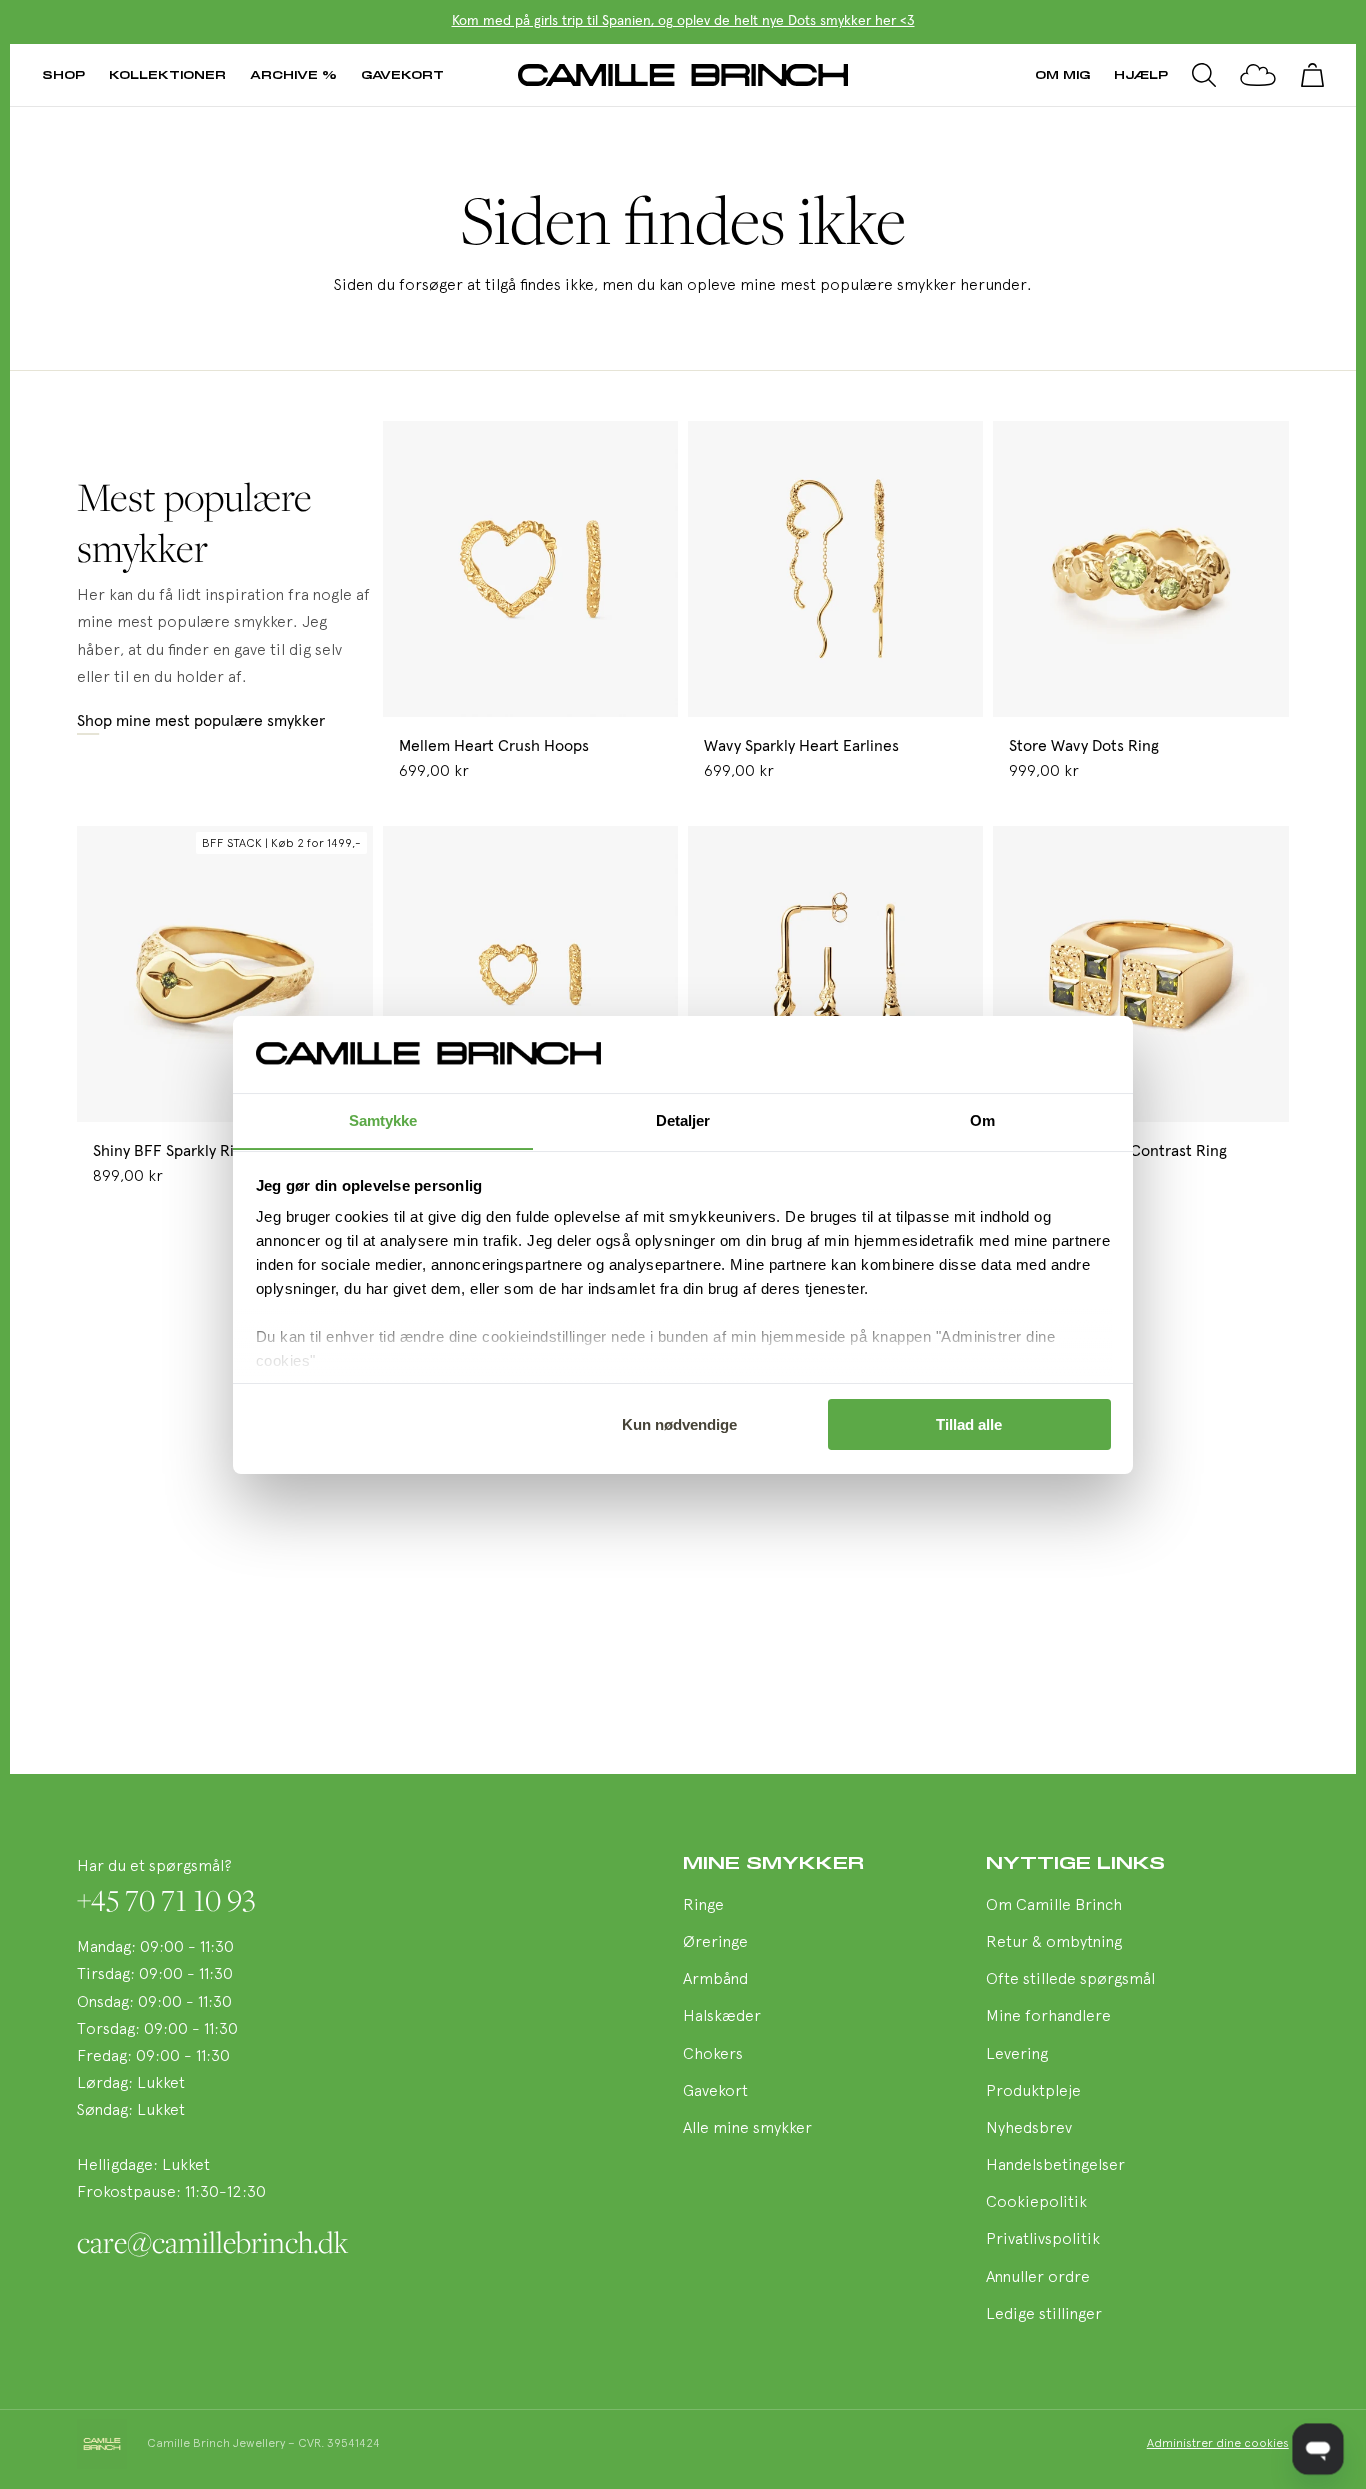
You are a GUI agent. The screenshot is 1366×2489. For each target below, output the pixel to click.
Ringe (703, 1906)
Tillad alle (969, 1424)
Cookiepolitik (1036, 2203)
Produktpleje (1033, 2092)
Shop (63, 74)
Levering (1017, 2055)
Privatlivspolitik (1043, 2240)
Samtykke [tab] (383, 1119)
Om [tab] (982, 1119)
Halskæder (722, 2017)
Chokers (713, 2055)
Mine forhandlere (1048, 2017)
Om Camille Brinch (1054, 1906)
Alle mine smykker (747, 2129)
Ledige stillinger (1044, 2315)
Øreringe (715, 1943)
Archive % (293, 74)
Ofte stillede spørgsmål (1070, 1980)
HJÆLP (1141, 74)
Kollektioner (167, 74)
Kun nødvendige (679, 1424)
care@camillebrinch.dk (212, 2242)
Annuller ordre (1038, 2278)
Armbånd (715, 1980)
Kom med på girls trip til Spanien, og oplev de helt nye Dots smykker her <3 (683, 21)
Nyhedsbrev (1029, 2129)
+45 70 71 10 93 (166, 1900)
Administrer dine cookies (1218, 2444)
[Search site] (1204, 75)
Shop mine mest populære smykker (201, 721)
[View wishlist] (1258, 75)
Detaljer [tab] (683, 1119)
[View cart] (1312, 75)
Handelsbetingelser (1055, 2166)
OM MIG (1062, 74)
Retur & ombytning (1054, 1943)
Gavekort (402, 74)
